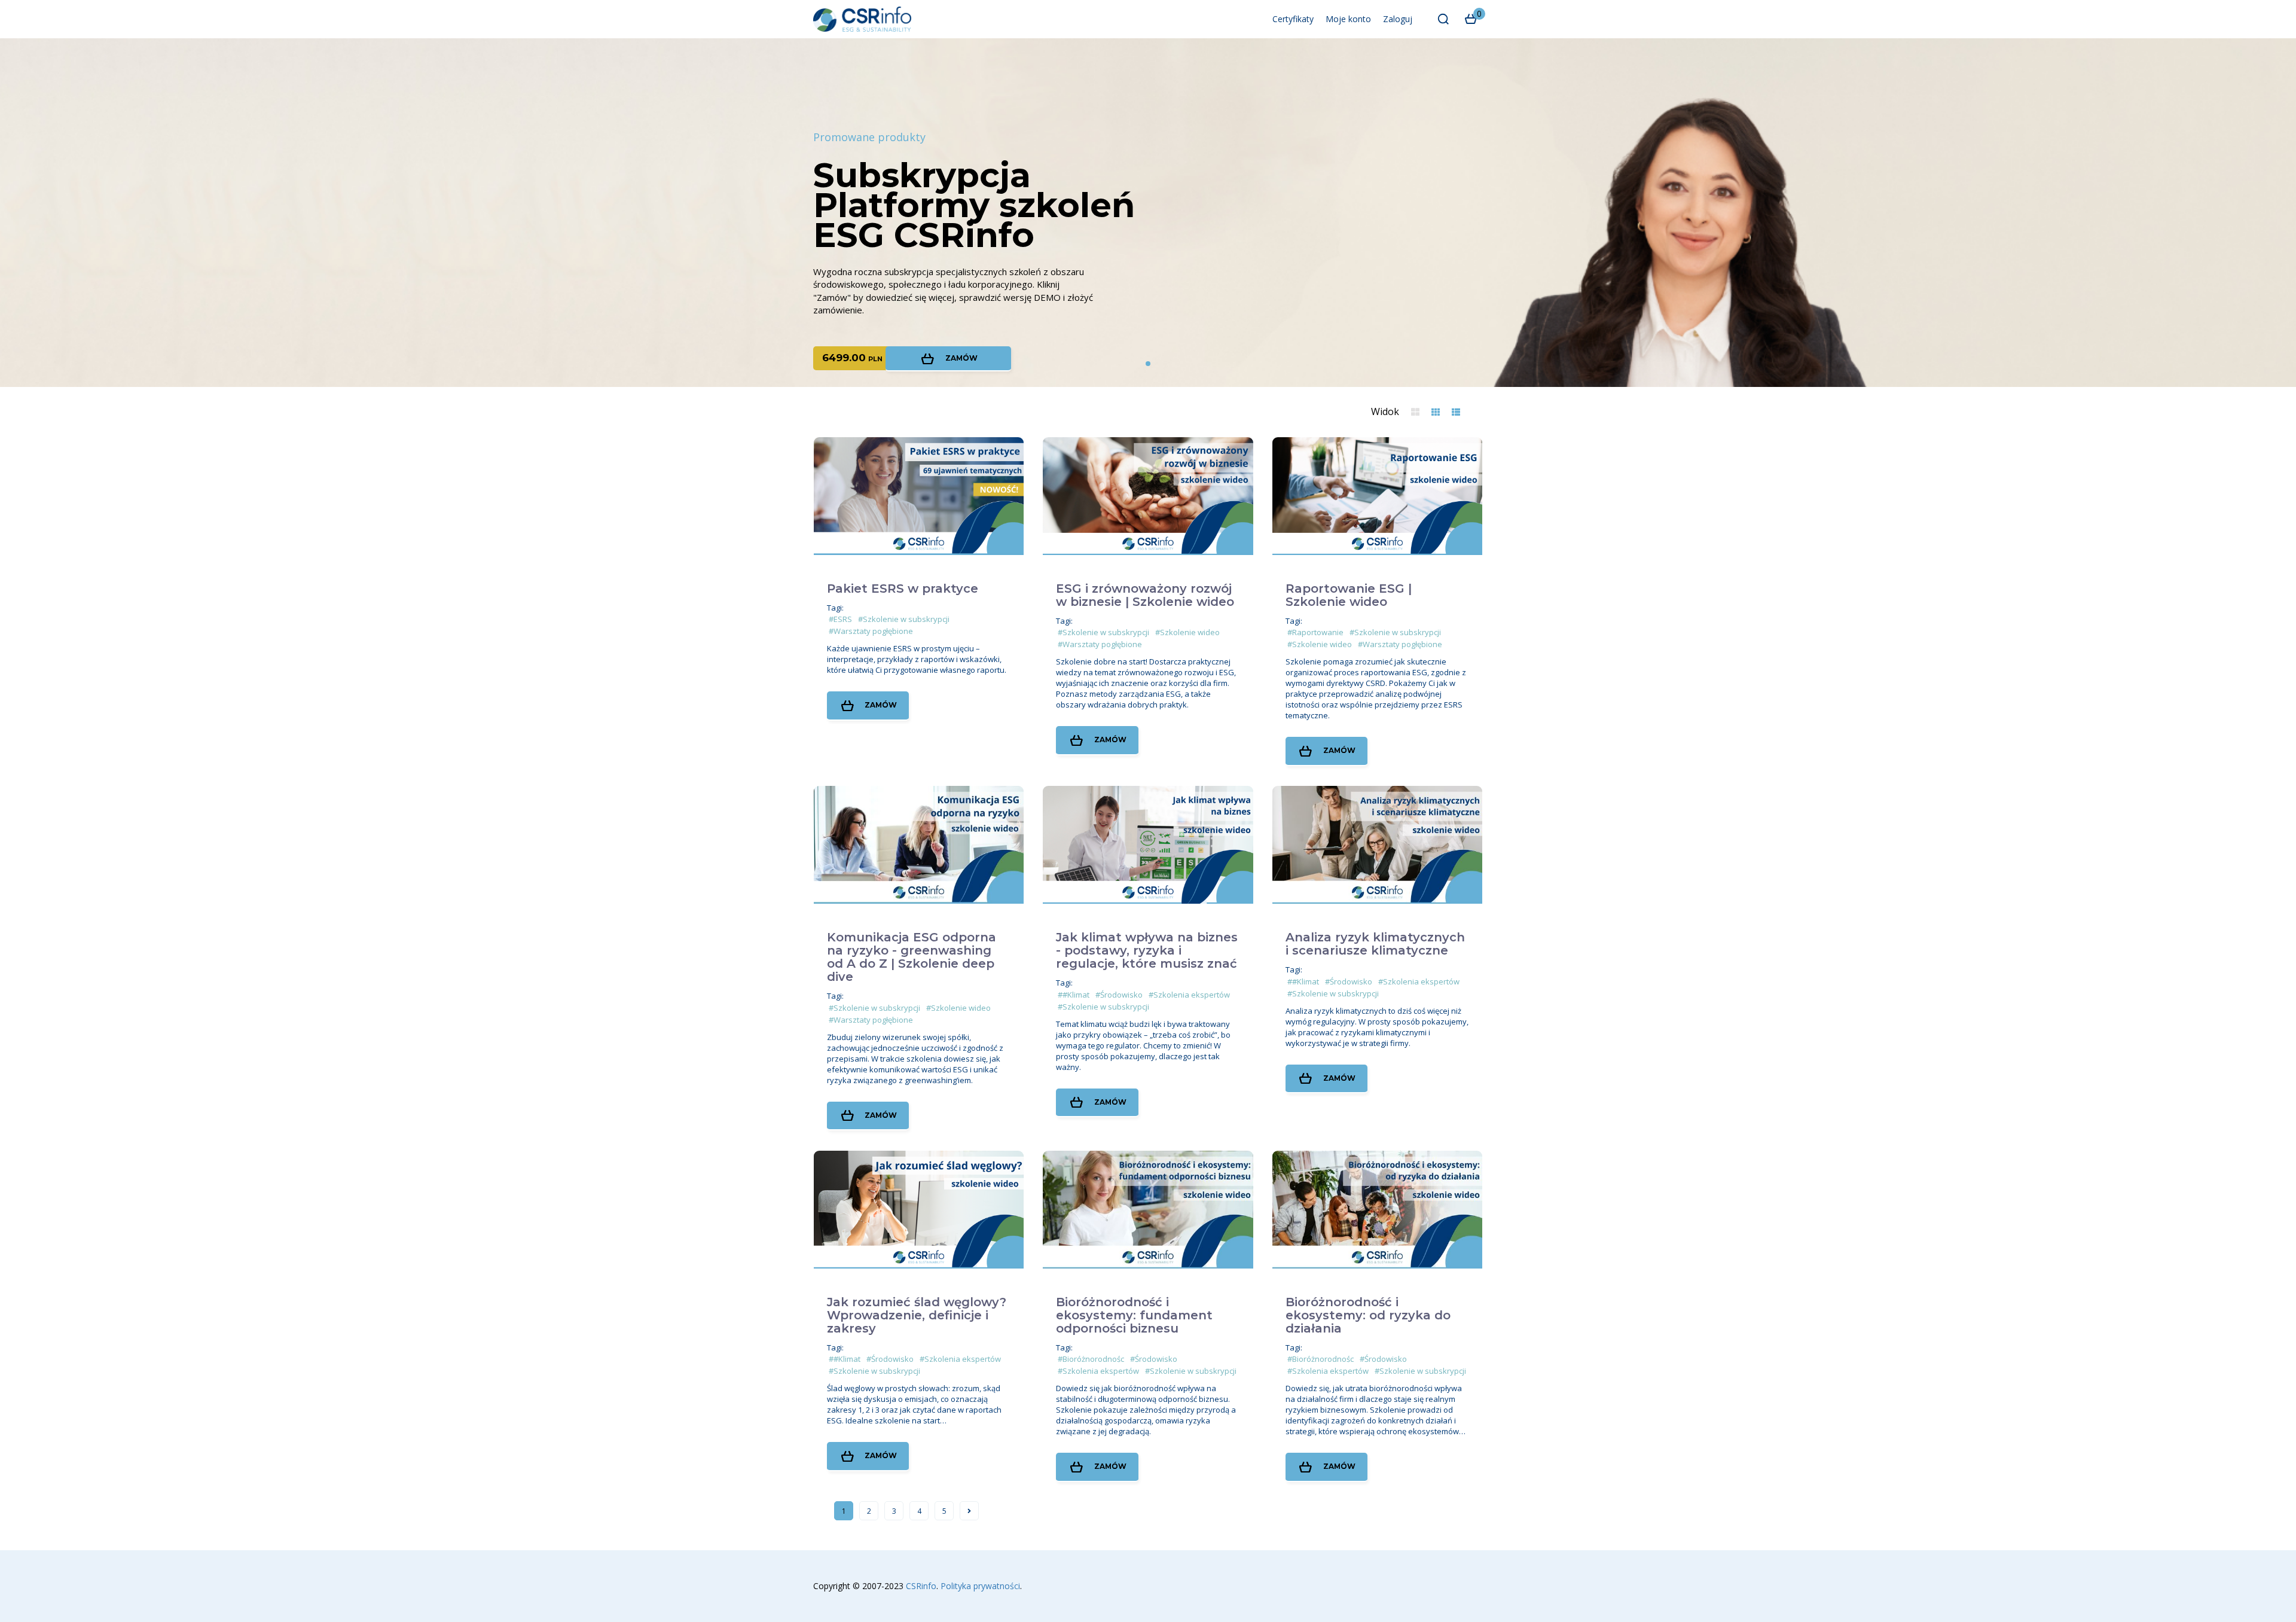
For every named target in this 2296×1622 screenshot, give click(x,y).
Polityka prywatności (980, 1586)
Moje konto (1348, 19)
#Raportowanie (1315, 632)
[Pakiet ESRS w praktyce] (919, 496)
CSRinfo (921, 1586)
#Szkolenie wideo (1187, 632)
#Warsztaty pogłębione (871, 631)
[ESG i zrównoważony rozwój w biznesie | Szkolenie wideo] (1148, 496)
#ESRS (840, 619)
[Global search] (1443, 19)
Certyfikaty (1293, 19)
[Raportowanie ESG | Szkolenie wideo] (1377, 496)
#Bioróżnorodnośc (1091, 1359)
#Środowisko (1119, 995)
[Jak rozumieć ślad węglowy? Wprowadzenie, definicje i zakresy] (919, 1210)
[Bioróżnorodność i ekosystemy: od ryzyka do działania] (1377, 1210)
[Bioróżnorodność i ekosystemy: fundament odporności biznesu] (1148, 1210)
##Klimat (1074, 995)
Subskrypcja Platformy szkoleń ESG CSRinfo (974, 205)
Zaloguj (1398, 19)
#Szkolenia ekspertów (1189, 995)
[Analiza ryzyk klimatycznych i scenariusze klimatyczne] (1377, 845)
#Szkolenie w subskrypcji (904, 619)
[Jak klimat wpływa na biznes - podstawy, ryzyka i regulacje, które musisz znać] (1148, 845)
